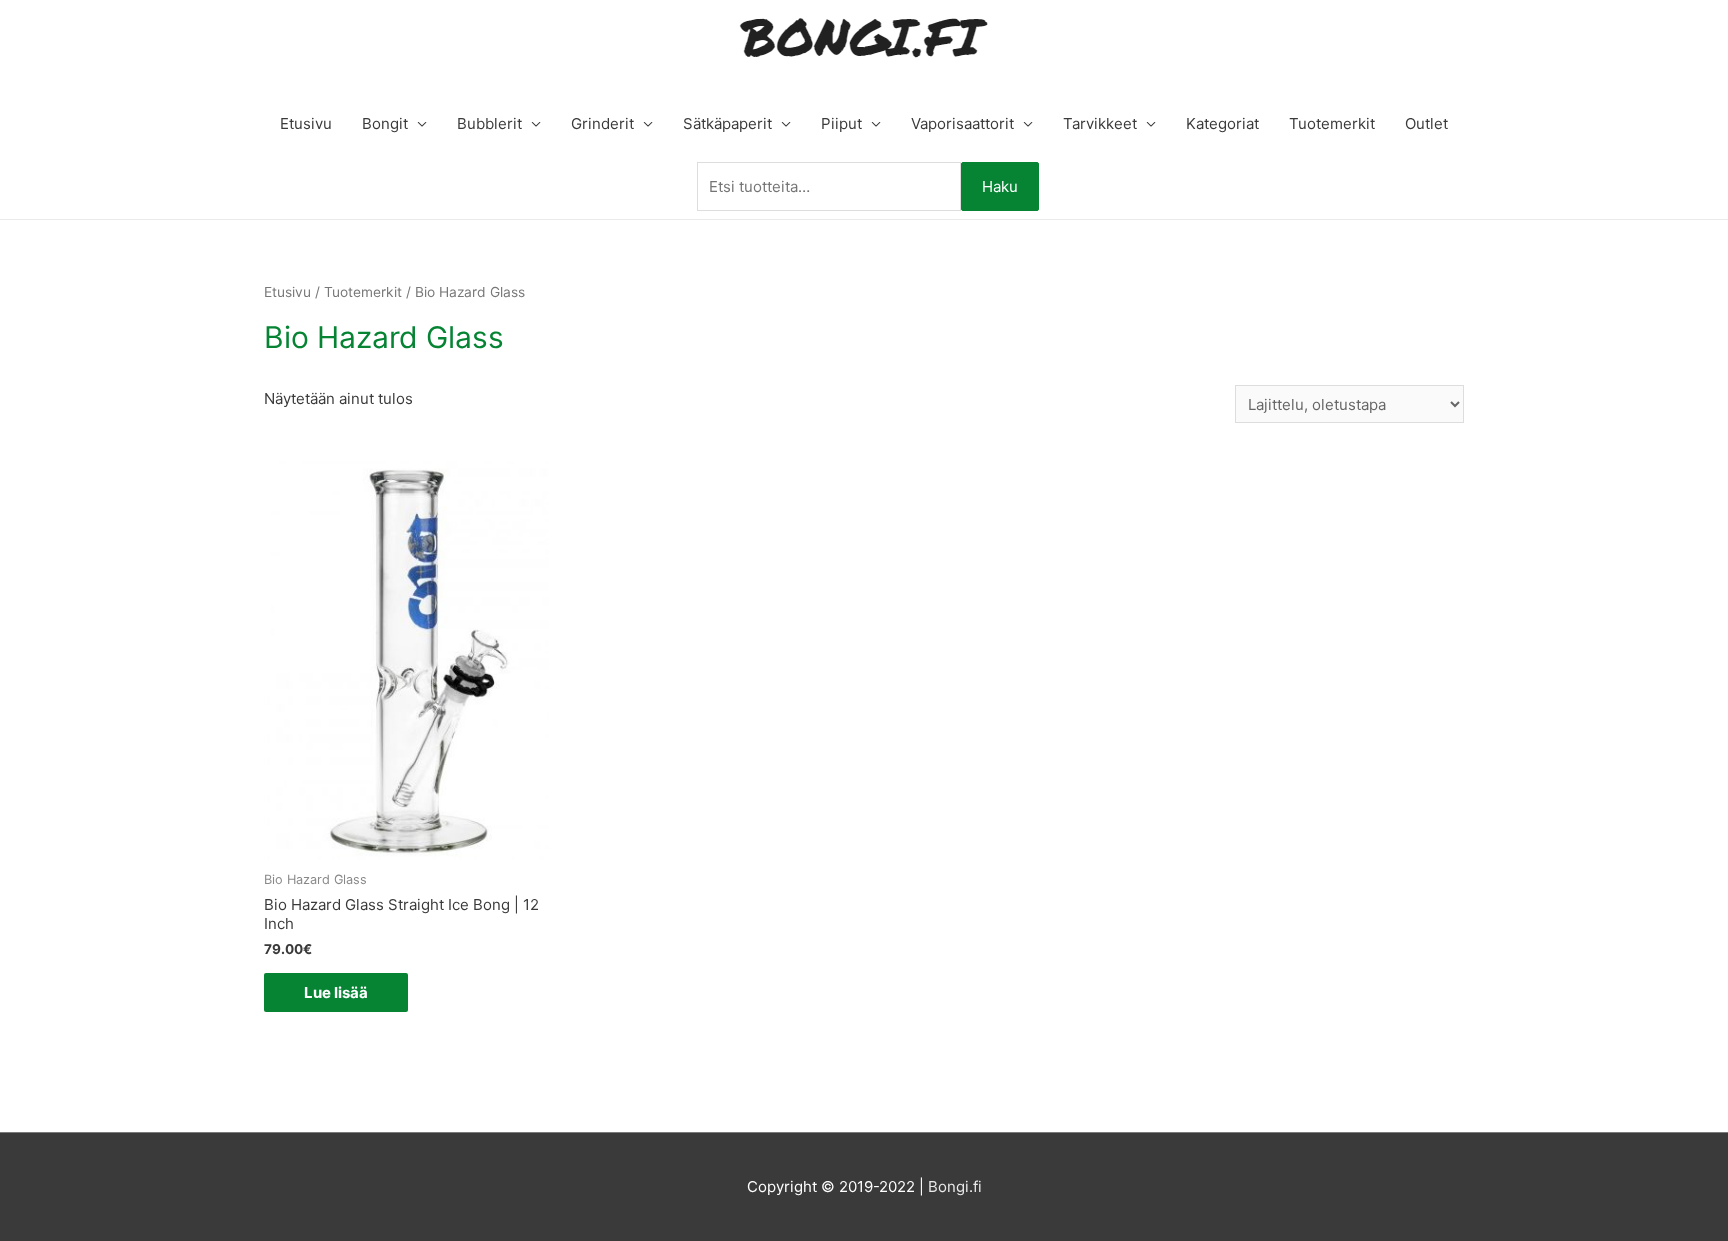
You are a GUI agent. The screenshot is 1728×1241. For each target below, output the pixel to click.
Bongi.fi (955, 1186)
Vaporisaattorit (962, 123)
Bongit (385, 123)
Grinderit (602, 123)
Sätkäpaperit (727, 123)
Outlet (1426, 123)
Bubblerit (489, 123)
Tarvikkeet (1100, 123)
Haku (1000, 186)
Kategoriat (1222, 123)
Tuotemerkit (1332, 123)
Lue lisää (336, 992)
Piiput (841, 123)
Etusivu (306, 123)
